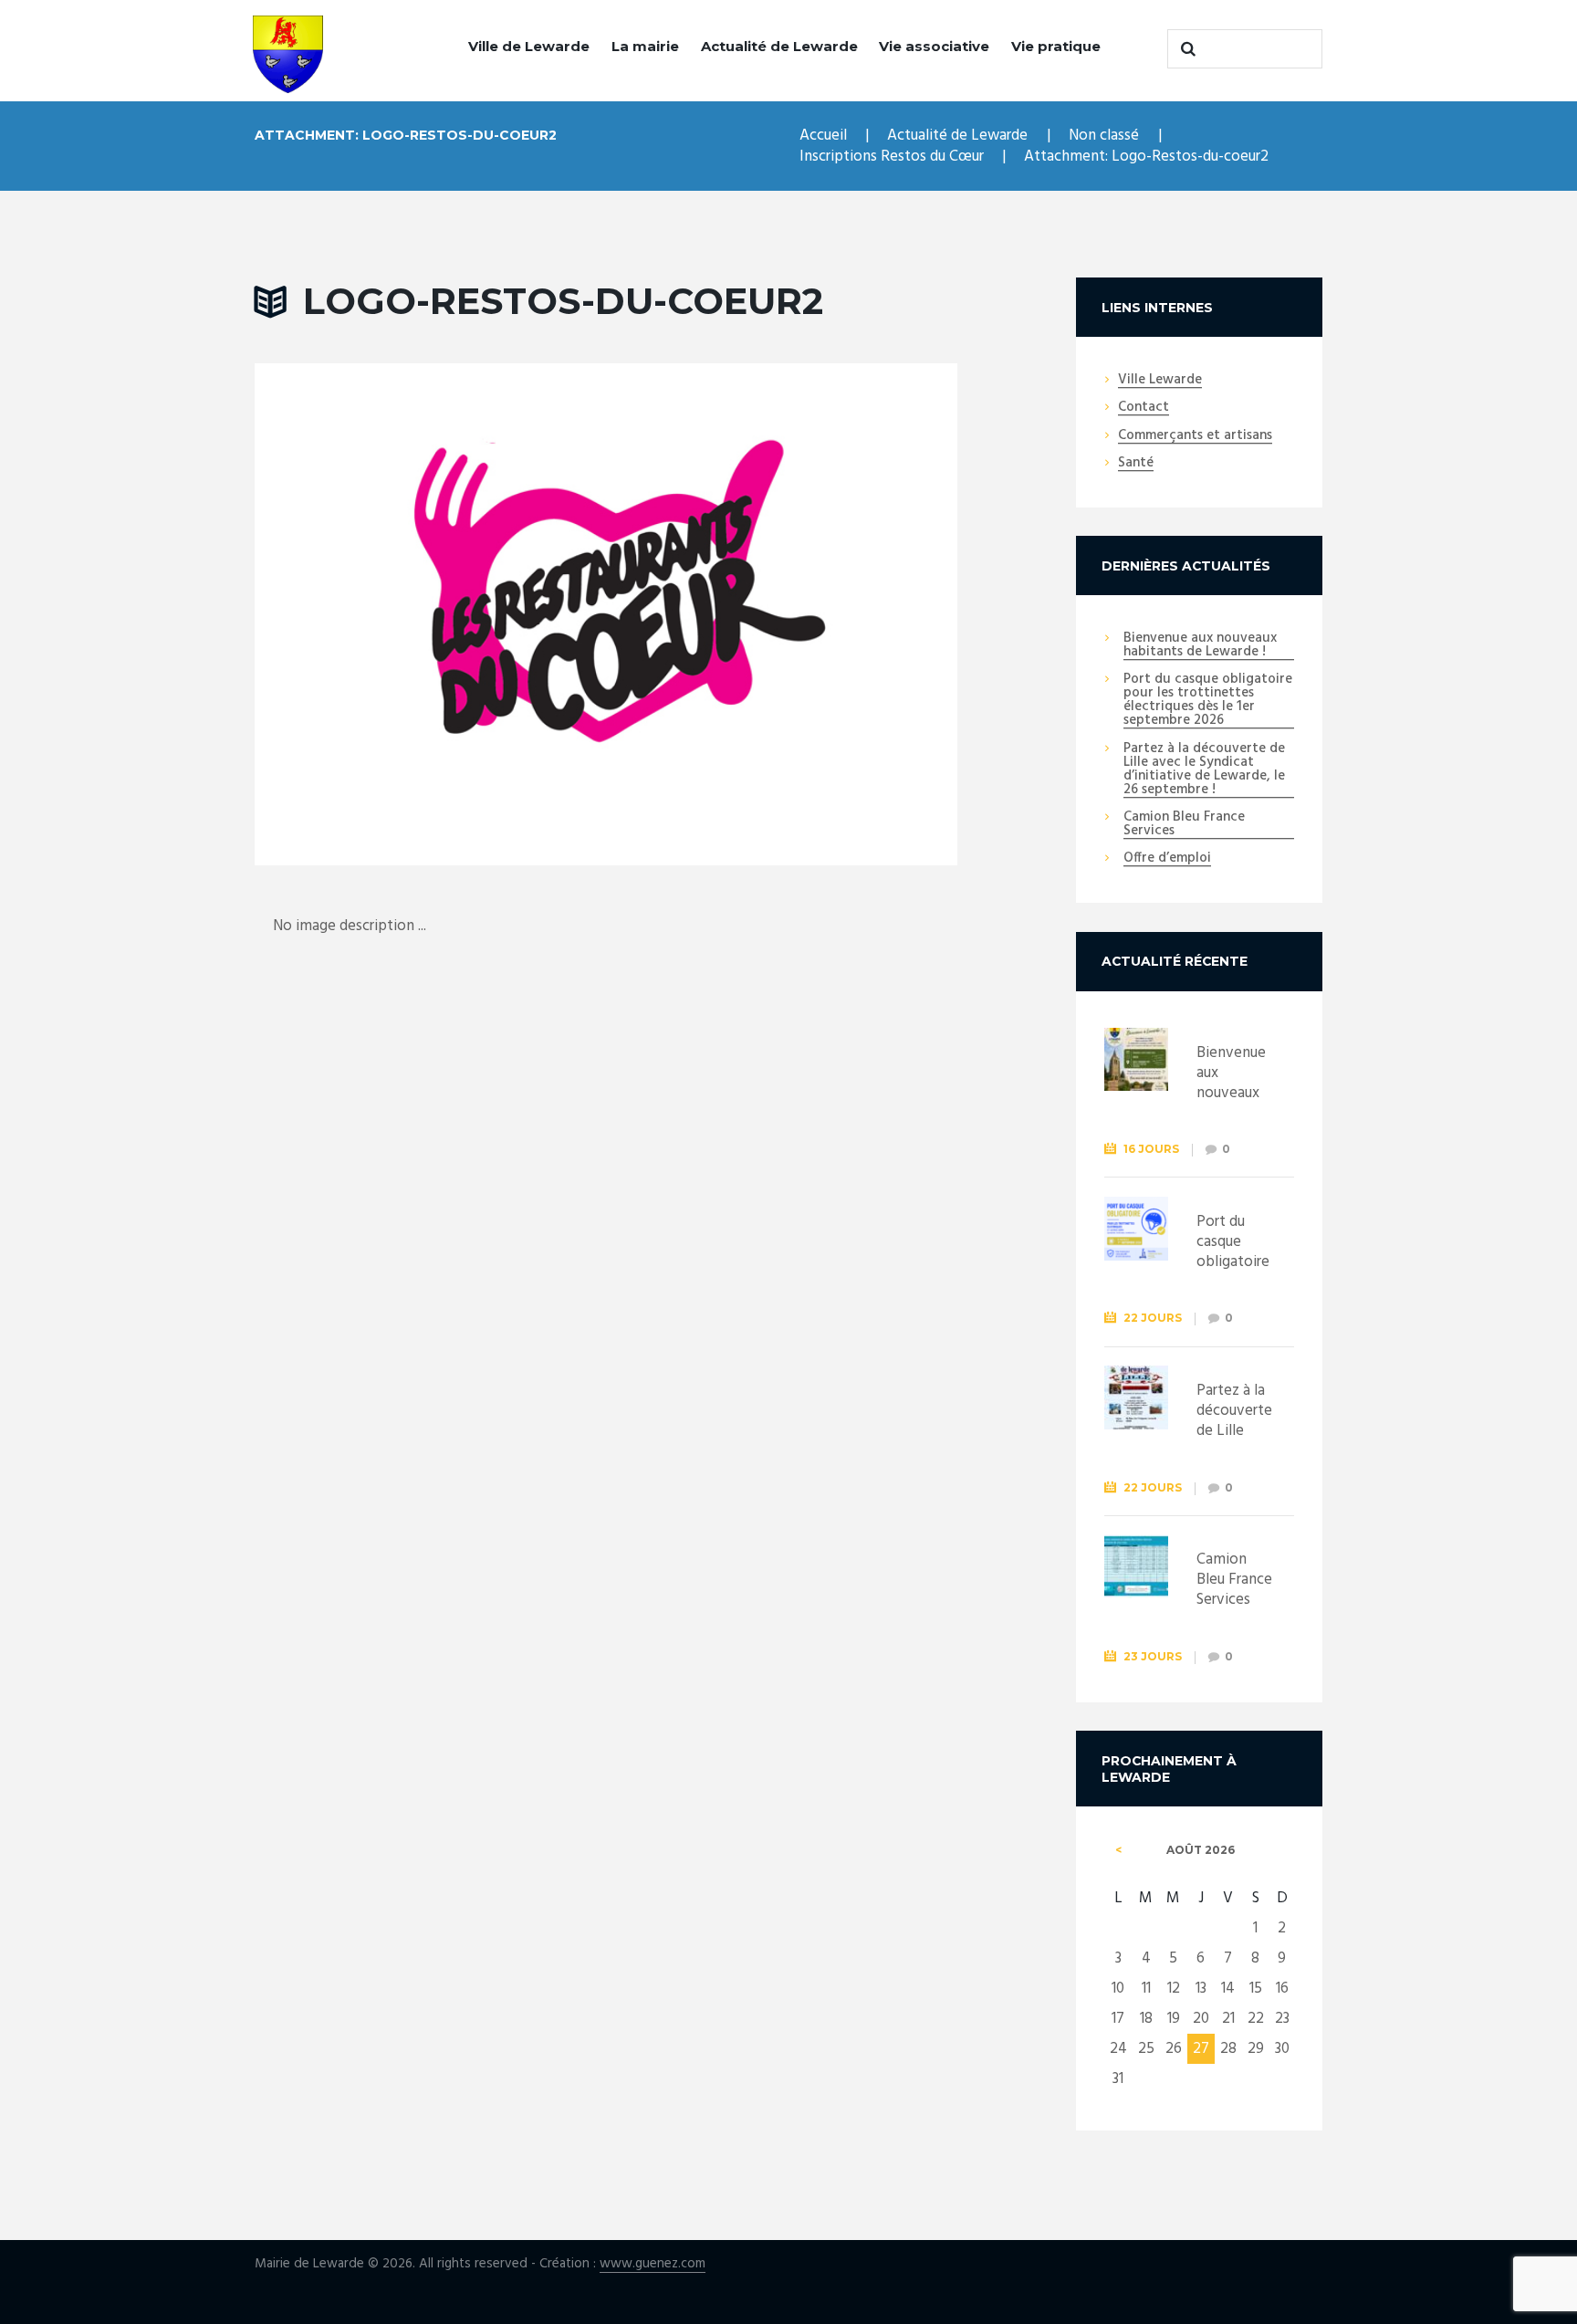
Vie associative (934, 46)
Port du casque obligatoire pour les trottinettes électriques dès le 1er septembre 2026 (1208, 701)
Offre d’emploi (1167, 859)
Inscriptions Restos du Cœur (892, 157)
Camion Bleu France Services (1184, 825)
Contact (1144, 408)
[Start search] (1185, 48)
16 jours (1151, 1149)
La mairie (645, 46)
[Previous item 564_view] (430, 614)
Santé (1136, 464)
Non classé (1104, 136)
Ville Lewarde (1160, 381)
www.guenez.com (653, 2264)
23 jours (1153, 1656)
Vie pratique (1056, 46)
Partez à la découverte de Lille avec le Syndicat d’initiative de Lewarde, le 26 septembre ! (1204, 770)
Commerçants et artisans (1195, 436)
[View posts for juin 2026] (1118, 1850)
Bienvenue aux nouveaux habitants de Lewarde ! (1200, 646)
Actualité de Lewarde (779, 46)
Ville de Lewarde (529, 46)
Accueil (823, 136)
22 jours (1153, 1318)
